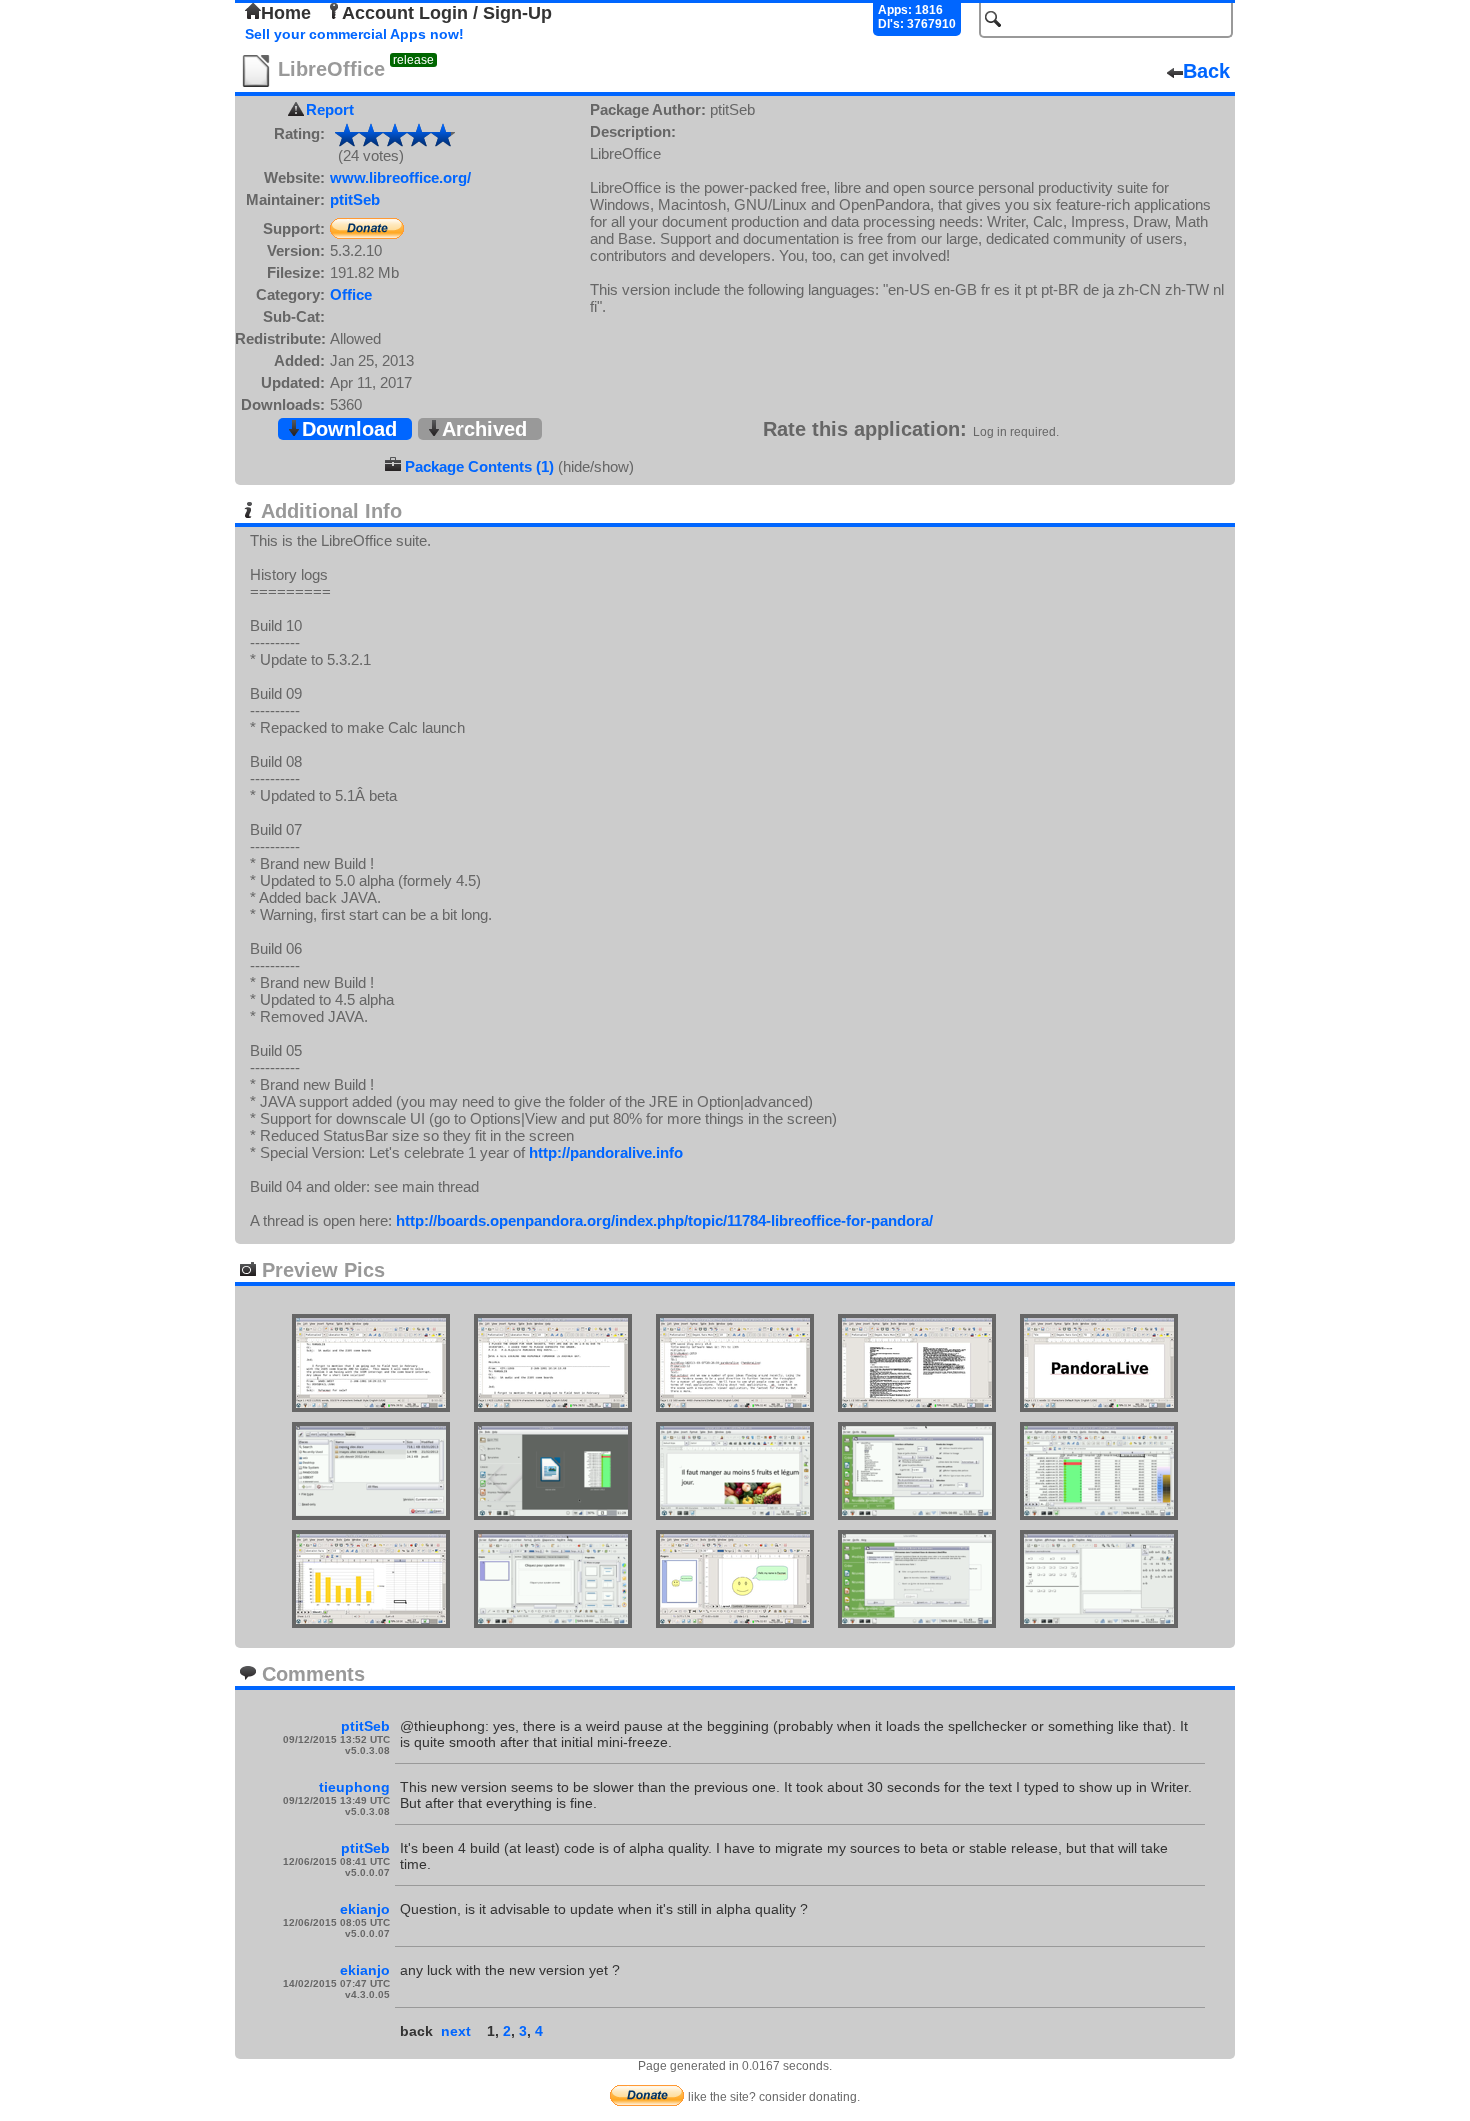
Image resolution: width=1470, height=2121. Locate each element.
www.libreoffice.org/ (400, 177)
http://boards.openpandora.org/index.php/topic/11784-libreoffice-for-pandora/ (664, 1220)
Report (330, 109)
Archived (484, 429)
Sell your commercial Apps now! (354, 34)
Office (351, 294)
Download (349, 429)
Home (286, 13)
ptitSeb (355, 199)
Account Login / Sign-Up (447, 13)
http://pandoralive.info (606, 1152)
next (456, 2031)
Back (1206, 71)
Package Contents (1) (479, 466)
